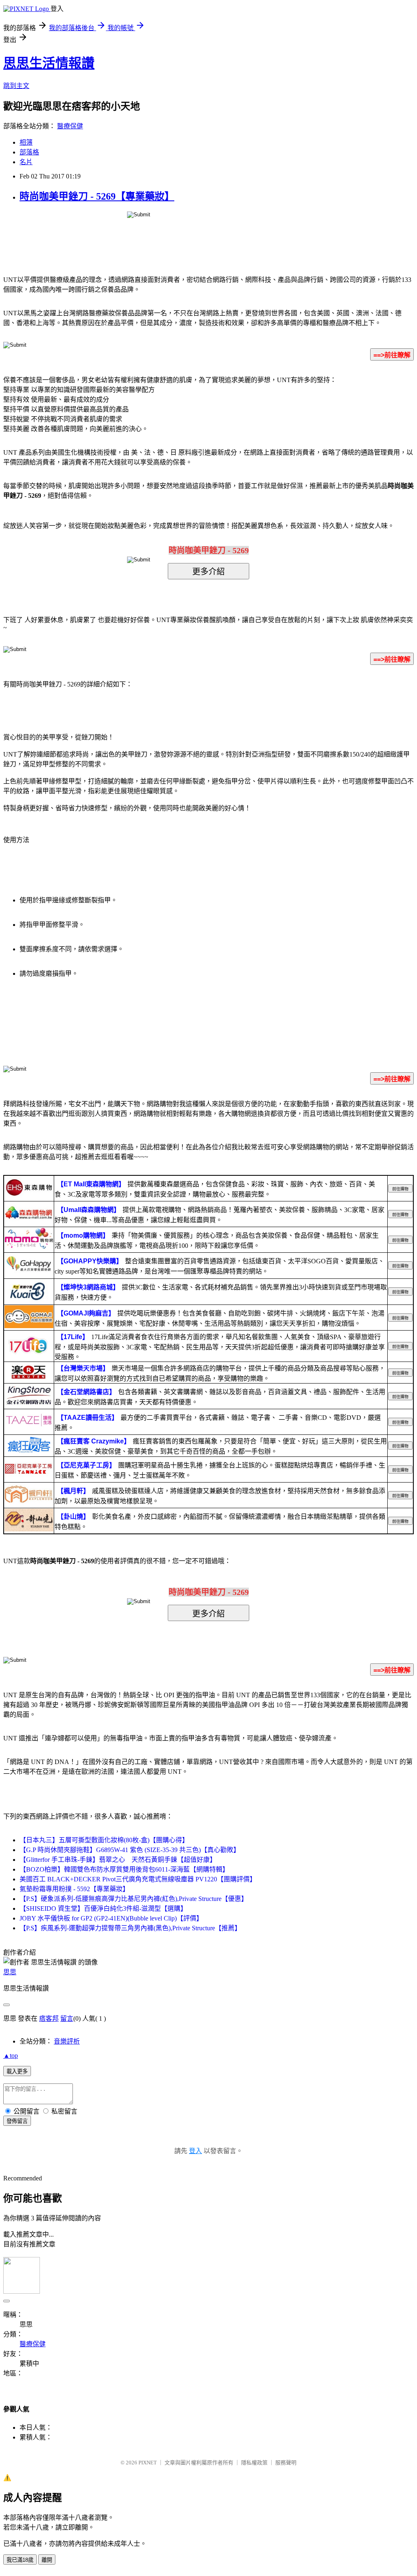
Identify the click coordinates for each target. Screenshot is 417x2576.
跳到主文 (16, 86)
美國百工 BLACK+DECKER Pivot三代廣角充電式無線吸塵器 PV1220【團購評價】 (138, 1879)
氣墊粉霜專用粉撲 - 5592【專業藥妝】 (74, 1889)
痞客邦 (49, 2018)
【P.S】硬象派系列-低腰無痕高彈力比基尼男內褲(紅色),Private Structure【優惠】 (134, 1899)
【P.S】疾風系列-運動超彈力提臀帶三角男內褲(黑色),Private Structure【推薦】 (130, 1928)
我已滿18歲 (20, 2560)
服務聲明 (286, 2463)
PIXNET (148, 2463)
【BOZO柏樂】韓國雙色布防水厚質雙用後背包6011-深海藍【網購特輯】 (124, 1869)
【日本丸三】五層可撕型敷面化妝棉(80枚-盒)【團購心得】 (104, 1840)
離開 (47, 2560)
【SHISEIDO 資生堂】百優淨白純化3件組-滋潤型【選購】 (103, 1908)
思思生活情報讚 (49, 63)
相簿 (26, 142)
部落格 (29, 152)
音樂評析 (67, 2041)
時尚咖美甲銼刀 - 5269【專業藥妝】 (97, 196)
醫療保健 (70, 126)
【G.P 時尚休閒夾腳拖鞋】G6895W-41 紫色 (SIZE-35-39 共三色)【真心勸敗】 (130, 1850)
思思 (10, 1972)
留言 (67, 2018)
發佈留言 (17, 2121)
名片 (26, 162)
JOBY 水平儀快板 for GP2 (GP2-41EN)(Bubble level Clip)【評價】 (111, 1918)
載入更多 (17, 2071)
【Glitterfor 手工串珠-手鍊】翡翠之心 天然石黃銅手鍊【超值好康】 (118, 1860)
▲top (11, 2056)
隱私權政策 (254, 2463)
